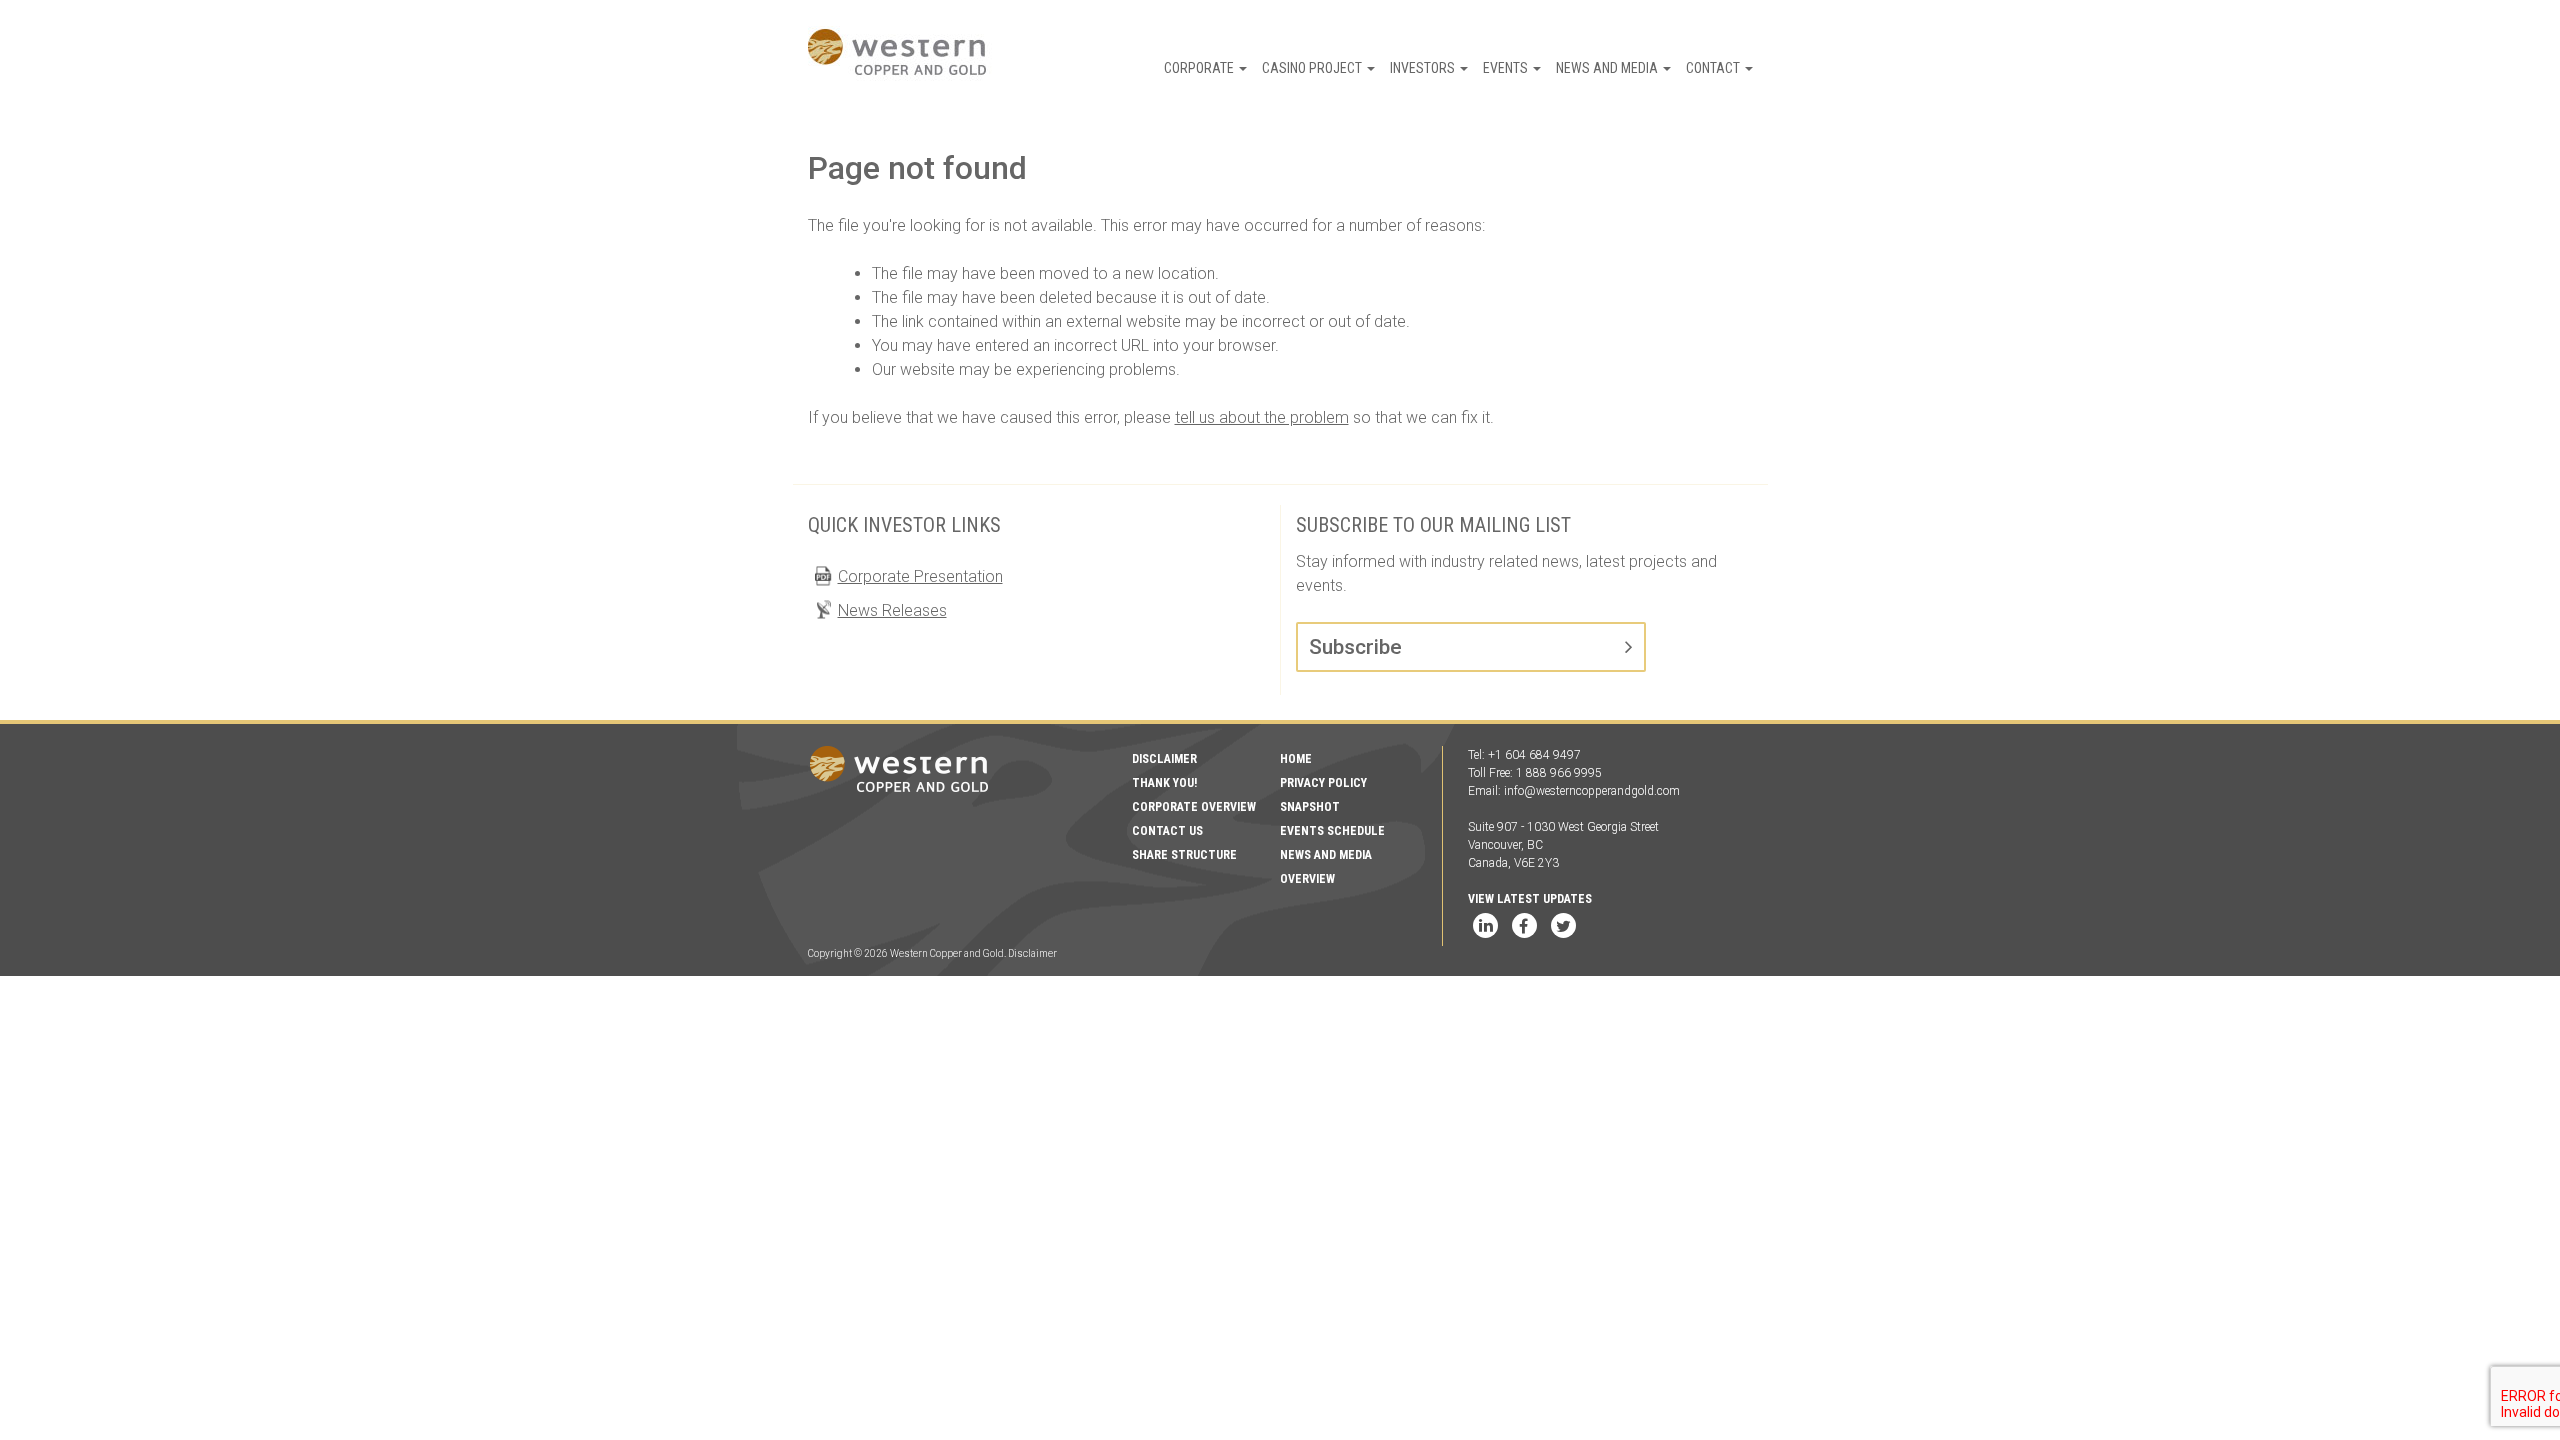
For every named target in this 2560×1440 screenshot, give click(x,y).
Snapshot (1310, 807)
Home (1296, 759)
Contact (1714, 68)
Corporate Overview (1194, 807)
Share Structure (1184, 855)
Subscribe (1355, 647)
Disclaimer (1164, 759)
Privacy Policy (1323, 783)
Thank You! (1164, 783)
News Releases (892, 610)
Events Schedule (1332, 831)
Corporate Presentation (920, 576)
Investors (1424, 68)
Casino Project (1313, 68)
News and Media (1608, 68)
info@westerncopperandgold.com (1592, 791)
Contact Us (1167, 831)
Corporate (1200, 68)
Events (1507, 68)
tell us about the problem (1262, 417)
